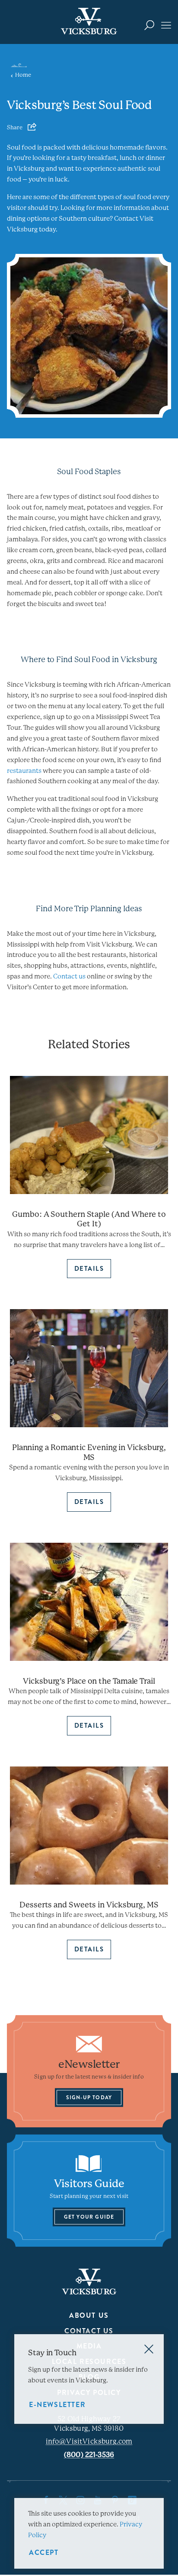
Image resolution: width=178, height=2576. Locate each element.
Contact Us (89, 2331)
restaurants (24, 771)
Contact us (69, 976)
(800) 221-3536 (89, 2455)
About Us (89, 2315)
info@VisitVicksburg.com (89, 2441)
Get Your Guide (89, 2216)
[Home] (89, 21)
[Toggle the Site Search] (149, 25)
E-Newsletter (57, 2405)
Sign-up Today (89, 2097)
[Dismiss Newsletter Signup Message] (149, 2349)
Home (23, 75)
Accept (44, 2553)
